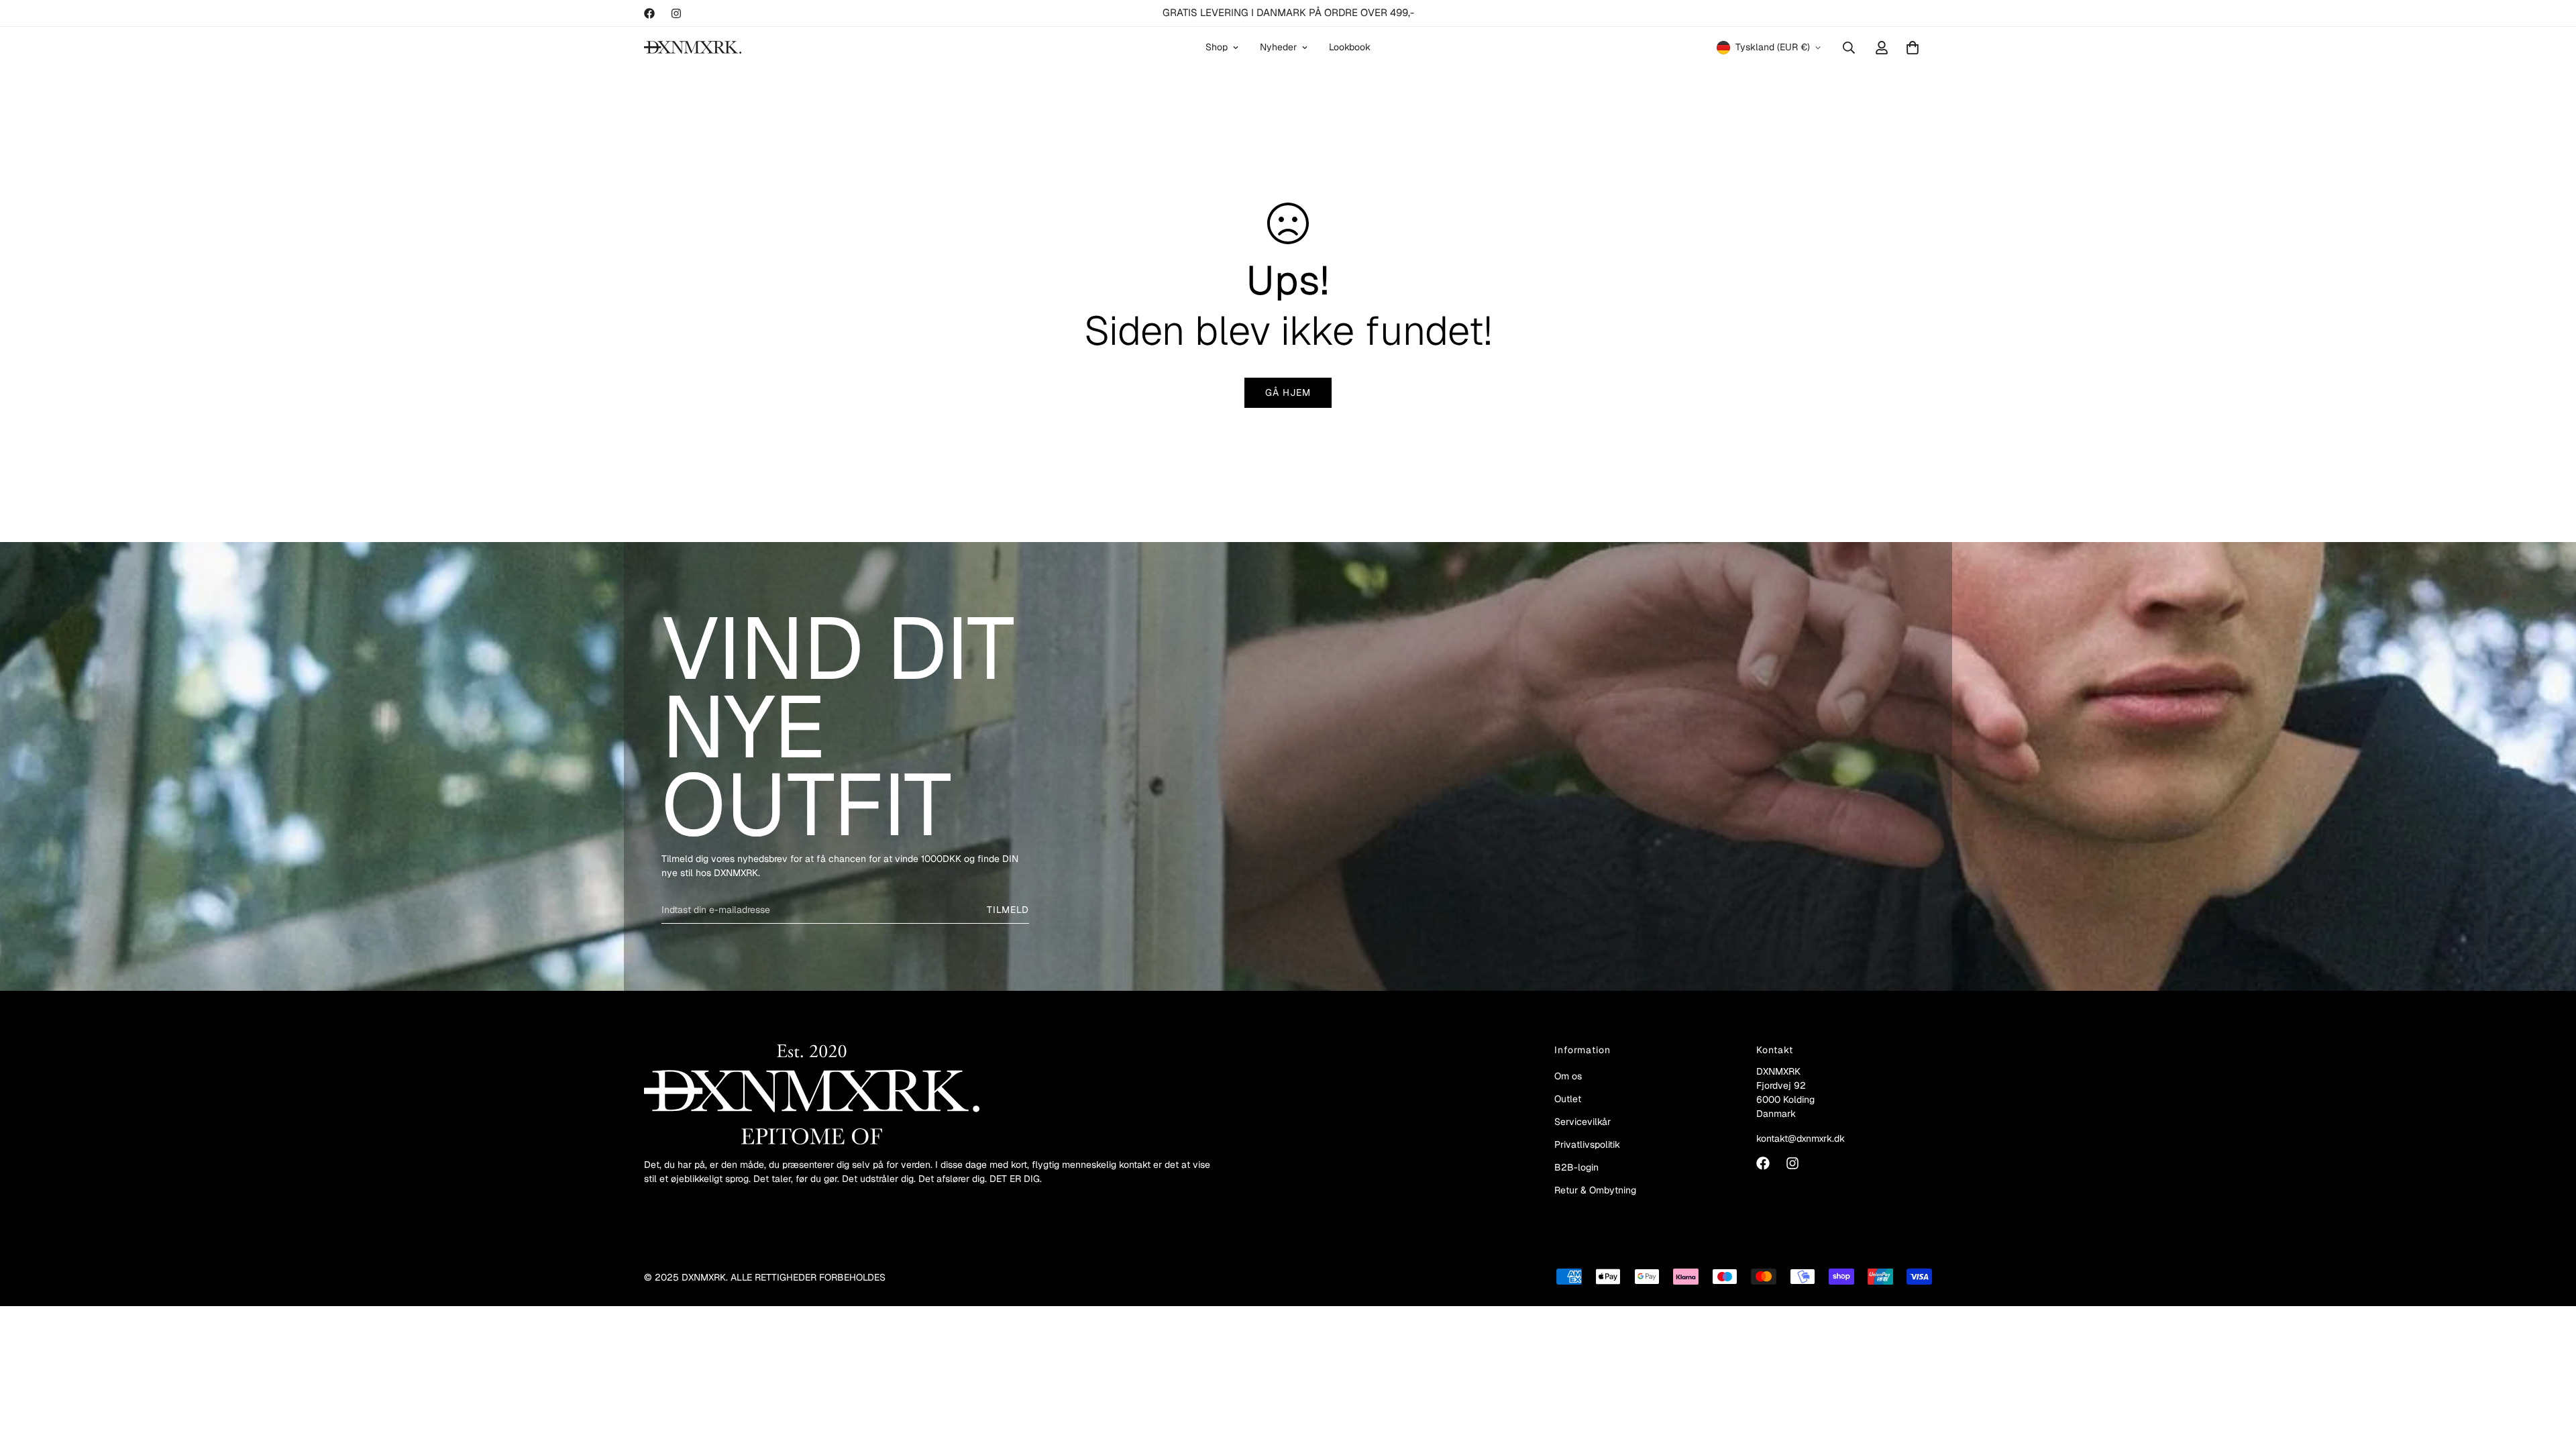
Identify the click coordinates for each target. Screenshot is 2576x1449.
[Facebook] (649, 13)
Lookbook (1350, 47)
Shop (1217, 47)
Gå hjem (1288, 392)
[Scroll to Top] (2550, 1376)
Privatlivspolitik (1587, 1144)
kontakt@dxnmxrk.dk (1801, 1138)
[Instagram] (676, 13)
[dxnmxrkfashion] (693, 47)
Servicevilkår (1582, 1122)
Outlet (1568, 1099)
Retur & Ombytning (1595, 1190)
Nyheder (1278, 47)
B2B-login (1576, 1167)
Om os (1568, 1076)
